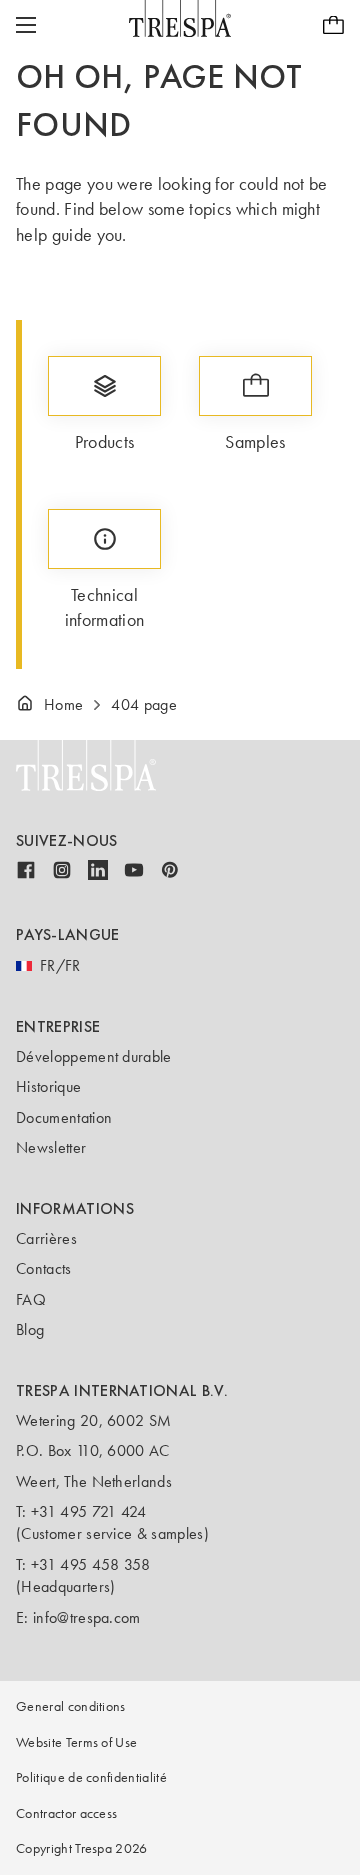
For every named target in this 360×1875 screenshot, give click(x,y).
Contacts (44, 1268)
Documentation (64, 1117)
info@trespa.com (87, 1617)
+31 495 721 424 (89, 1511)
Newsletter (51, 1147)
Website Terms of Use (76, 1742)
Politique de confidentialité (91, 1777)
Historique (48, 1086)
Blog (30, 1329)
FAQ (31, 1299)
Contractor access (66, 1813)
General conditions (71, 1706)
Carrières (46, 1238)
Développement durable (94, 1056)
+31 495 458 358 (91, 1564)
